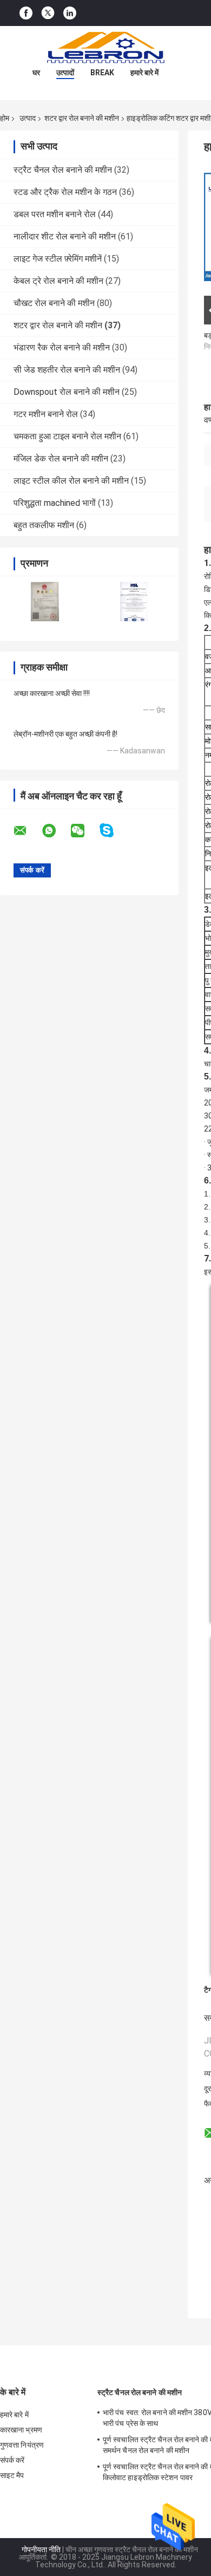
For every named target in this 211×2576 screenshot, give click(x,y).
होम (5, 118)
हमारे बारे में (144, 73)
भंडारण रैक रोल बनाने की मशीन (62, 347)
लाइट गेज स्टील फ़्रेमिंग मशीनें (58, 259)
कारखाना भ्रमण (21, 2430)
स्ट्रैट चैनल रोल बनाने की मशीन (63, 170)
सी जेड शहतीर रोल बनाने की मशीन (67, 370)
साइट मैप (12, 2475)
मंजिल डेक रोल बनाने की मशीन (61, 458)
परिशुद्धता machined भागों (55, 503)
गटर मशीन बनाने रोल (46, 414)
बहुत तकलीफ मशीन (44, 525)
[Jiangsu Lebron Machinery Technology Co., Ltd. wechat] (84, 831)
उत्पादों (65, 73)
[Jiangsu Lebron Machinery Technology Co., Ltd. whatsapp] (56, 831)
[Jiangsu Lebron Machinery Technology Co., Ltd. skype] (113, 831)
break (102, 73)
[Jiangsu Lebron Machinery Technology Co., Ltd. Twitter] (48, 13)
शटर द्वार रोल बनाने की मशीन (82, 118)
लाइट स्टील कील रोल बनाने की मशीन (71, 481)
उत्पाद (28, 118)
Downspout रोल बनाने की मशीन (67, 392)
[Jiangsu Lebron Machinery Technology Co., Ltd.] (105, 48)
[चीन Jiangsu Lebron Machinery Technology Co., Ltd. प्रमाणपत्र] (45, 601)
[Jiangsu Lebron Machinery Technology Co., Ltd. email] (27, 831)
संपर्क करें (12, 2460)
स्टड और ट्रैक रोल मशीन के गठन (65, 192)
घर (36, 73)
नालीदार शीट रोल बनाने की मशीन (65, 236)
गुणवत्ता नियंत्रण (22, 2445)
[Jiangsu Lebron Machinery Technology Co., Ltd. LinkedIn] (70, 13)
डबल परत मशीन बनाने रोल (55, 214)
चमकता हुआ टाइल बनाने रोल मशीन (67, 436)
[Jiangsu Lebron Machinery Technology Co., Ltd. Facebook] (26, 13)
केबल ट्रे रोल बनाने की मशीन (58, 281)
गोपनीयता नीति (41, 2549)
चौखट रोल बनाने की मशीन (54, 303)
